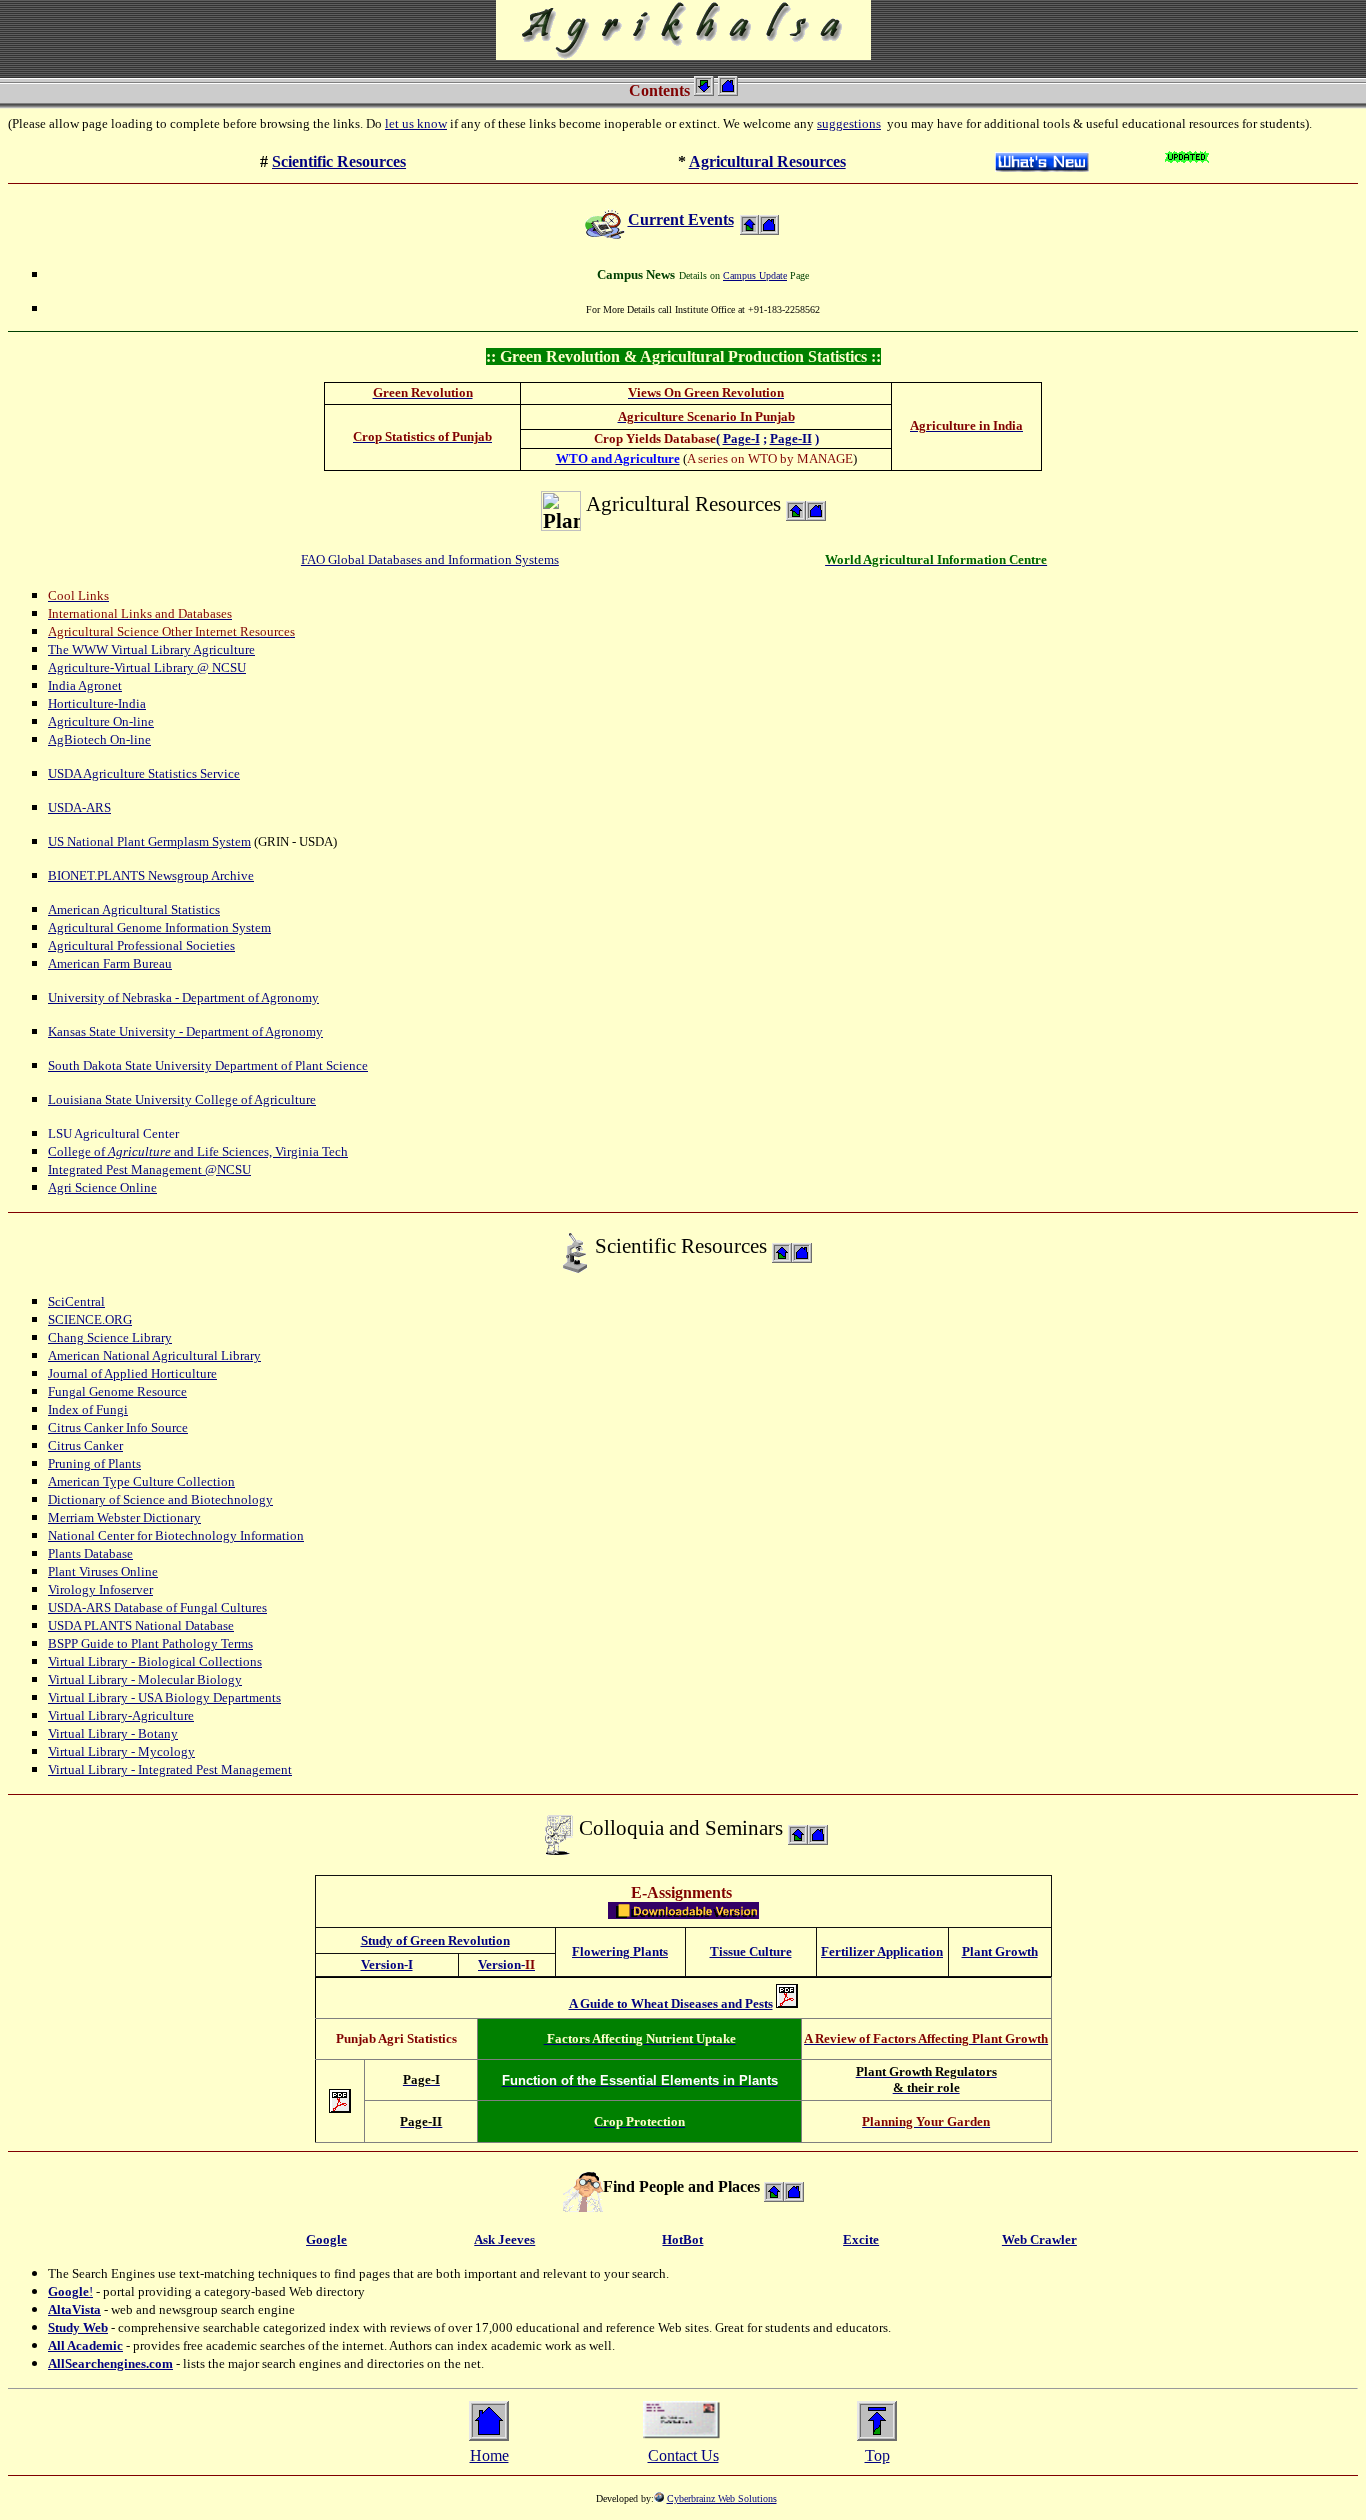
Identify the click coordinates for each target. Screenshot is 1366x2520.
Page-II (791, 438)
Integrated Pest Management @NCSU (149, 1169)
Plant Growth (1000, 1951)
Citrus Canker (85, 1445)
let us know (416, 123)
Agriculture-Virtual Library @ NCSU (147, 667)
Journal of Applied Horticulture (132, 1373)
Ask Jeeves (504, 2239)
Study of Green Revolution (435, 1940)
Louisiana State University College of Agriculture (182, 1099)
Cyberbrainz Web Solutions (722, 2498)
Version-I (387, 1964)
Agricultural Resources (767, 161)
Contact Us (683, 2455)
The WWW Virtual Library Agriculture (151, 649)
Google (68, 2291)
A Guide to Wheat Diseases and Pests (671, 2003)
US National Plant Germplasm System (149, 841)
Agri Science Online (102, 1187)
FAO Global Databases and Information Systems (430, 559)
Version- (504, 1964)
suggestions (849, 123)
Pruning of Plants (94, 1463)
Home (489, 2455)
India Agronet (85, 685)
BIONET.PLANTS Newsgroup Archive (151, 875)
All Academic (85, 2345)
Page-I (741, 438)
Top (877, 2455)
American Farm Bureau (110, 963)
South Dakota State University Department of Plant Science (208, 1065)
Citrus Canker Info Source (118, 1427)
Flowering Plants (620, 1951)
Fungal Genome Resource (117, 1391)
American (75, 1355)
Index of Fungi (88, 1409)
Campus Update (755, 275)
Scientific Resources (339, 161)
